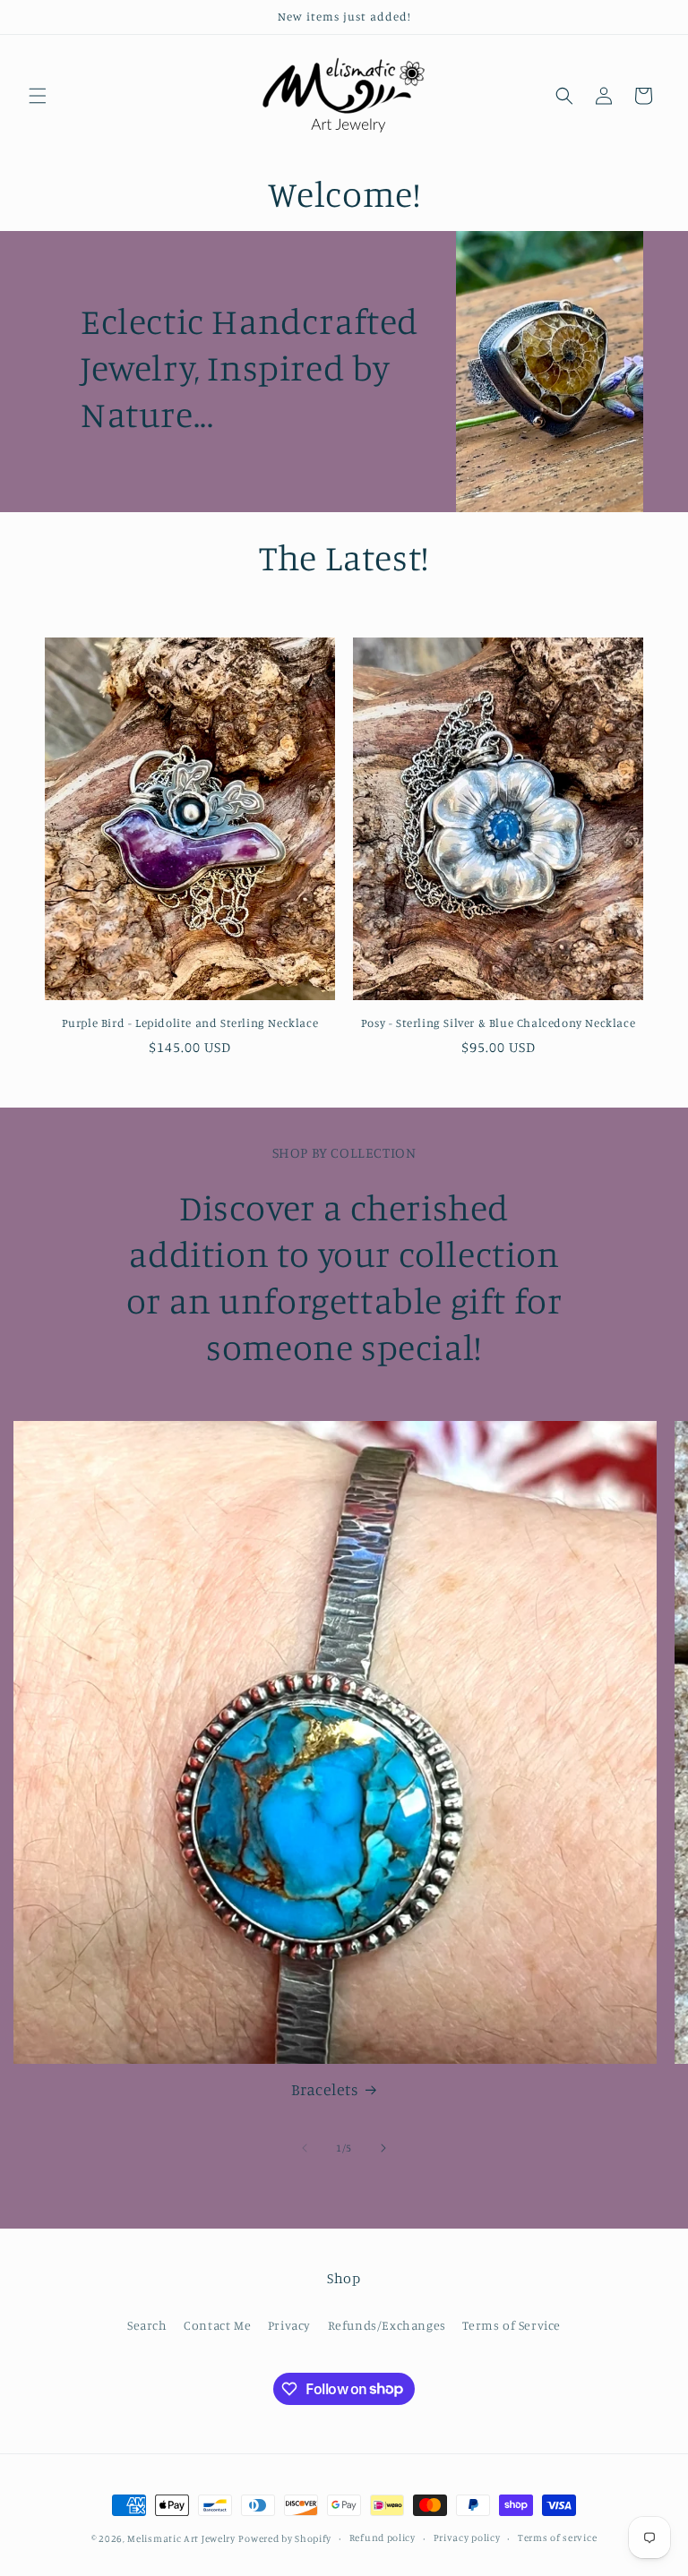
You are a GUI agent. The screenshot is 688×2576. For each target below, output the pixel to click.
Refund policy (383, 2537)
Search (147, 2325)
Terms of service (557, 2537)
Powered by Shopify (285, 2538)
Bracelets (324, 2089)
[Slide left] (305, 2148)
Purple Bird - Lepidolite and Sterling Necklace (190, 1023)
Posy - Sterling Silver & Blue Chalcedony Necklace (498, 1023)
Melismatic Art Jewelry (181, 2538)
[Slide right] (383, 2148)
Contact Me (217, 2325)
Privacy (289, 2325)
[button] (38, 96)
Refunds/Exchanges (387, 2325)
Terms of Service (512, 2325)
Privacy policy (467, 2537)
